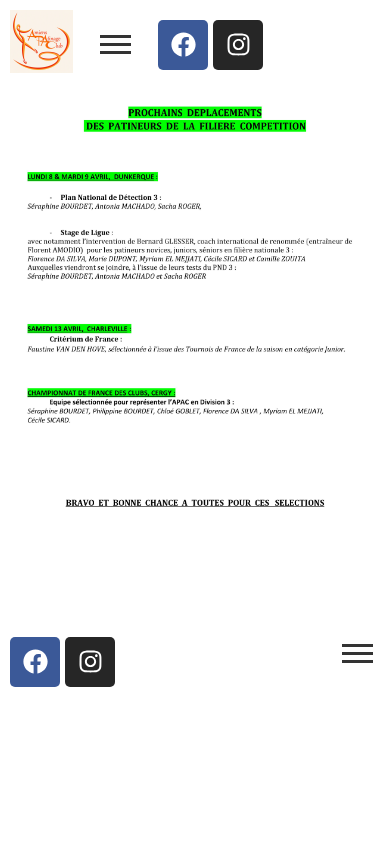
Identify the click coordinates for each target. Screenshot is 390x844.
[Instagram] (238, 45)
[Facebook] (183, 45)
